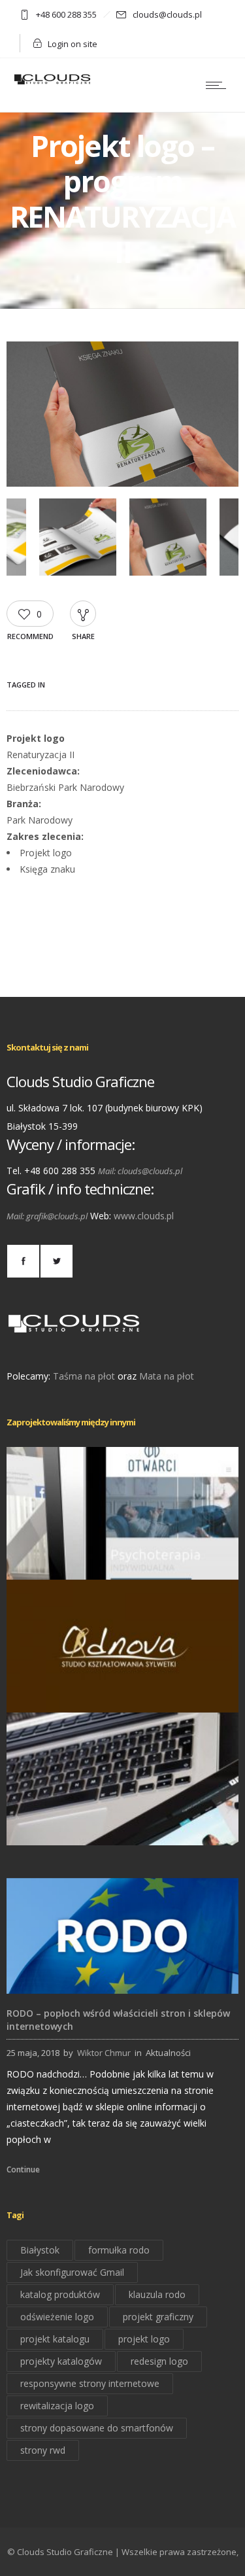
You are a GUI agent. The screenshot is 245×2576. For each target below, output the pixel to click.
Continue (23, 2169)
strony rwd (43, 2450)
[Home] (52, 83)
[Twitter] (56, 1261)
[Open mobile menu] (219, 85)
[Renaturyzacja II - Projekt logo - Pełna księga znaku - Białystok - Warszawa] (122, 483)
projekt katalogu (55, 2339)
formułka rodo (119, 2250)
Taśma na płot (84, 1376)
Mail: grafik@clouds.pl (47, 1216)
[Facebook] (23, 1261)
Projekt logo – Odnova (123, 1694)
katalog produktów (60, 2294)
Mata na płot (167, 1376)
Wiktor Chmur (104, 2053)
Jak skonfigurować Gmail (72, 2272)
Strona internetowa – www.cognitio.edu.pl (122, 1827)
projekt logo (144, 2339)
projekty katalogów (61, 2361)
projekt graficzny (158, 2317)
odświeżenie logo (57, 2317)
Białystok (40, 2250)
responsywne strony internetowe (90, 2383)
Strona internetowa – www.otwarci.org (122, 1561)
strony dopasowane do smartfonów (97, 2428)
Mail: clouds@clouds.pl (140, 1171)
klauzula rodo (157, 2294)
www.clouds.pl (144, 1216)
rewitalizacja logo (57, 2406)
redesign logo (159, 2361)
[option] (122, 417)
